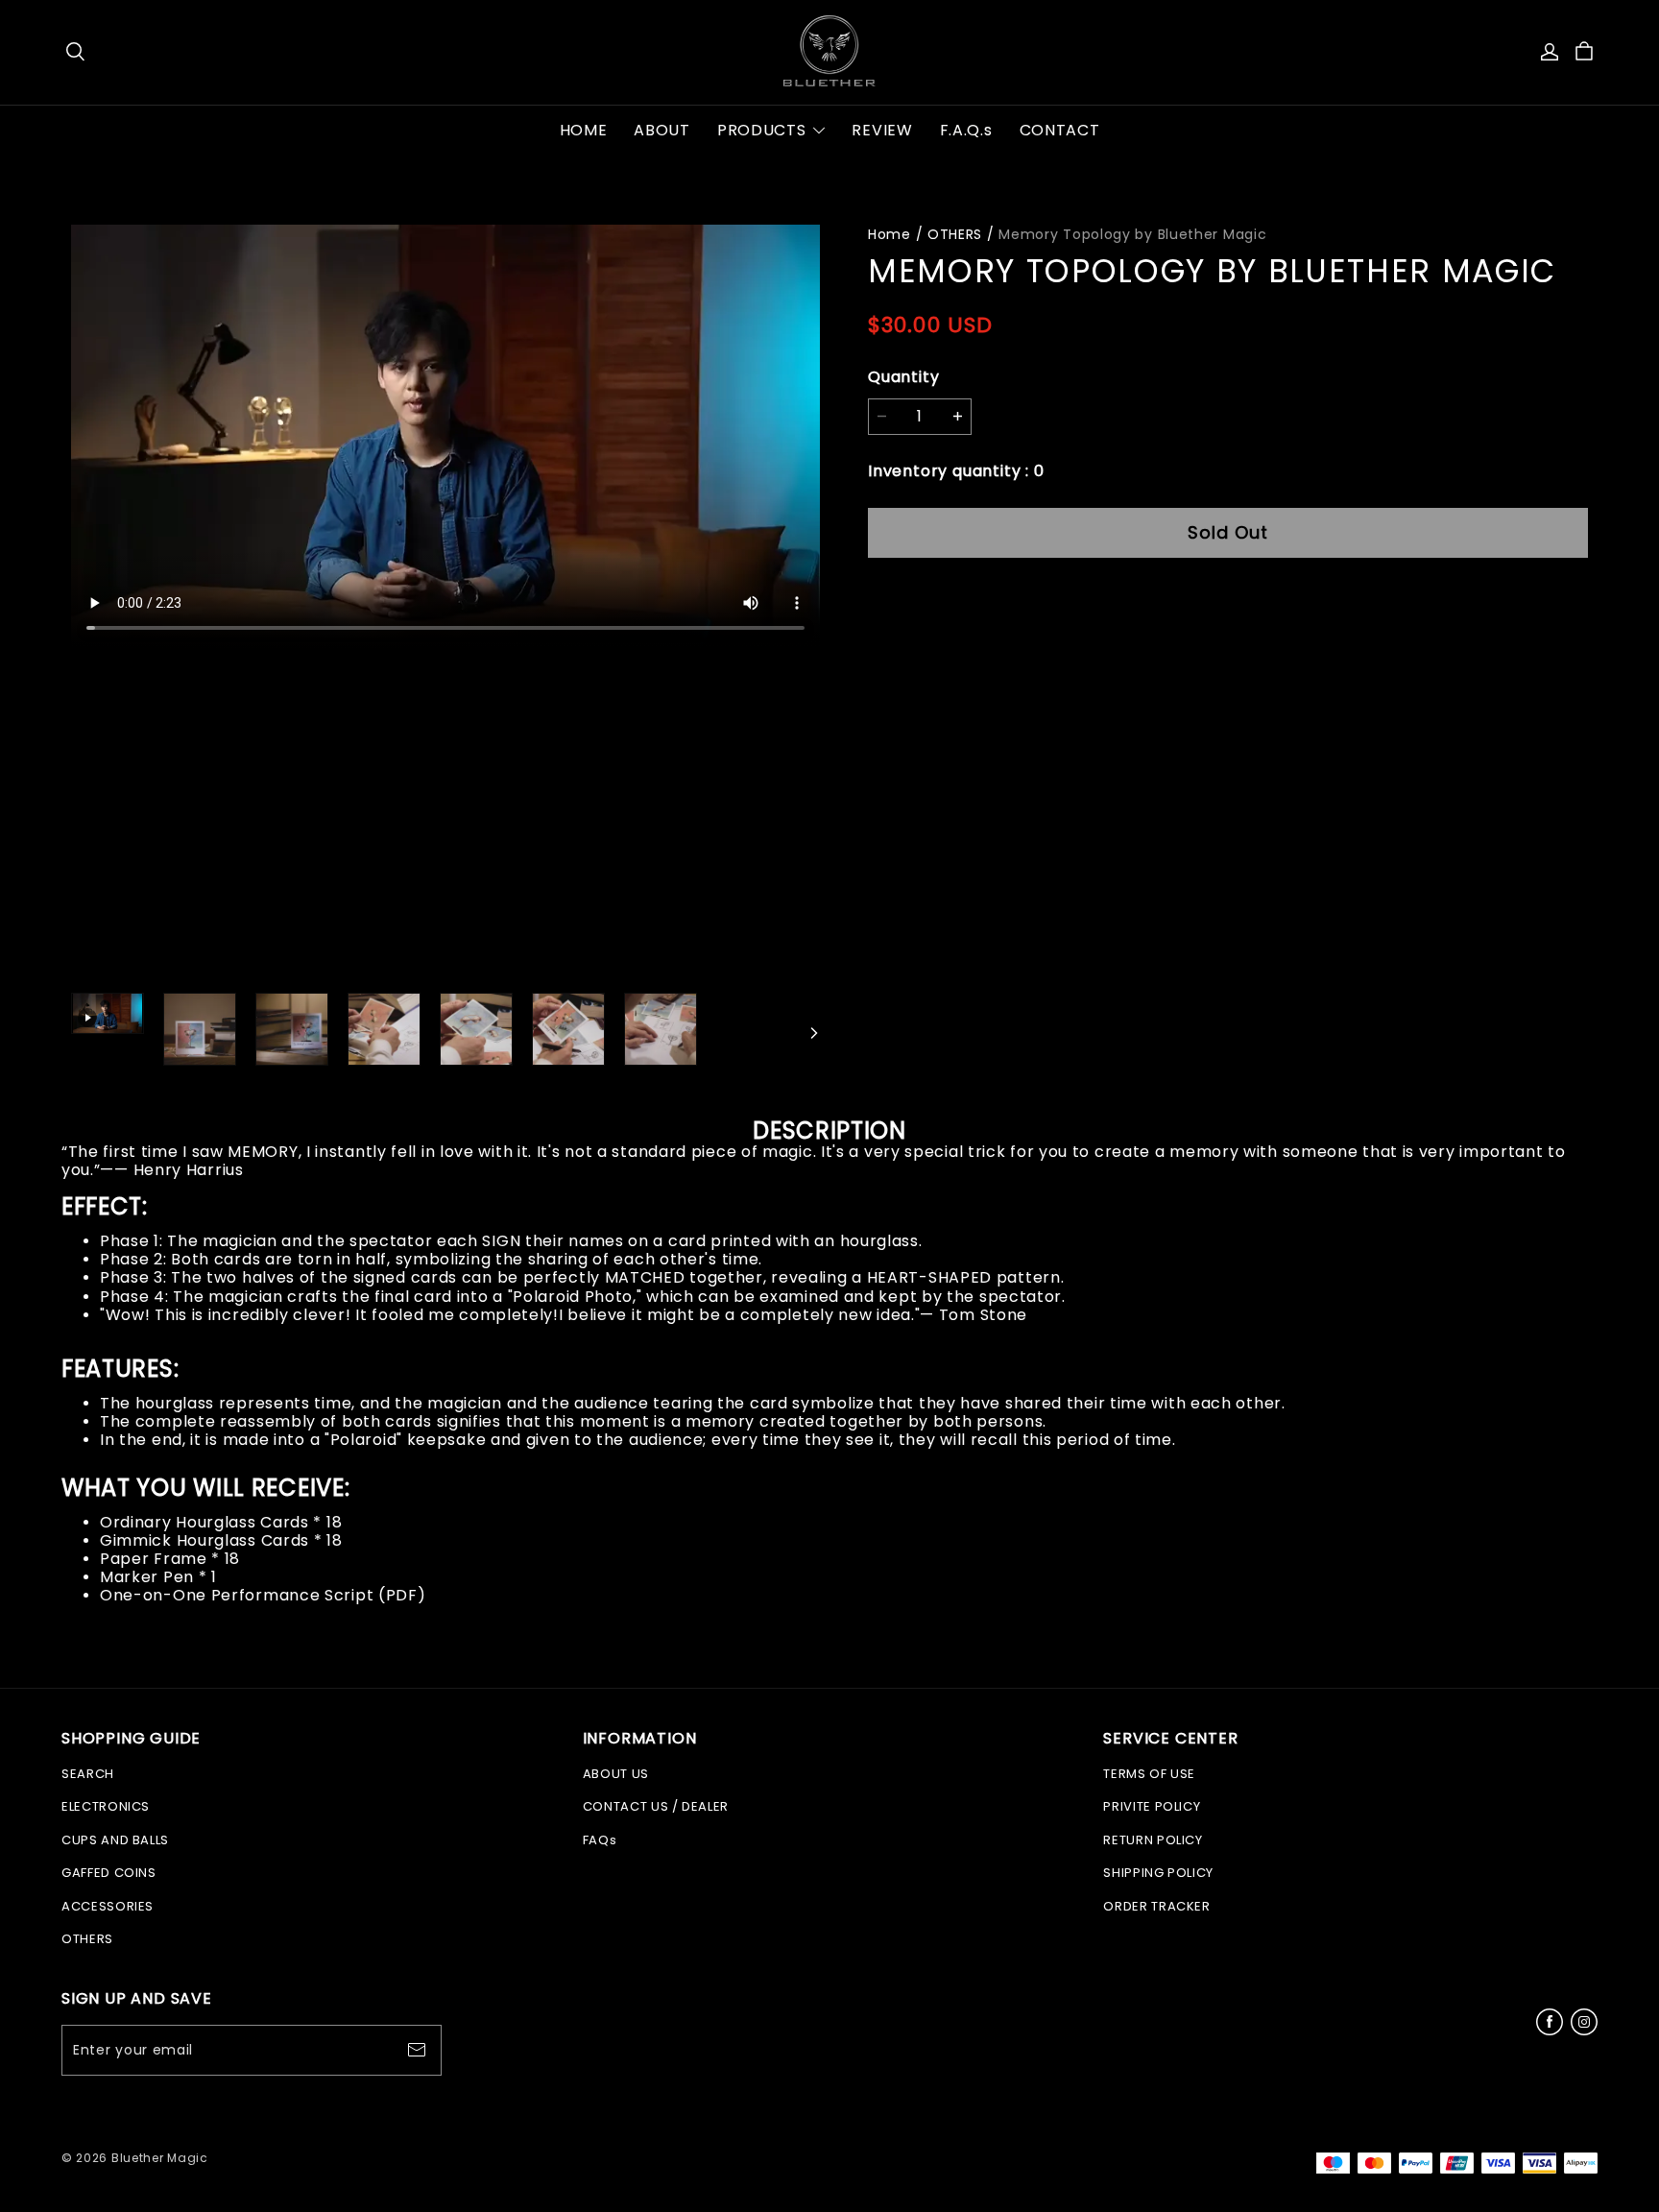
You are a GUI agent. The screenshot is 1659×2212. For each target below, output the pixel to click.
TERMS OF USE (1149, 1774)
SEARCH (88, 1774)
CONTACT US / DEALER (656, 1806)
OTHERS (955, 234)
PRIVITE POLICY (1152, 1806)
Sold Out (1227, 532)
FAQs (600, 1840)
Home (890, 234)
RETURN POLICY (1153, 1840)
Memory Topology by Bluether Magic (1132, 234)
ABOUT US (616, 1774)
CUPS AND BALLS (115, 1840)
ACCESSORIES (108, 1906)
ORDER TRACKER (1156, 1906)
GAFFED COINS (109, 1873)
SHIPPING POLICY (1158, 1873)
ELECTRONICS (106, 1806)
